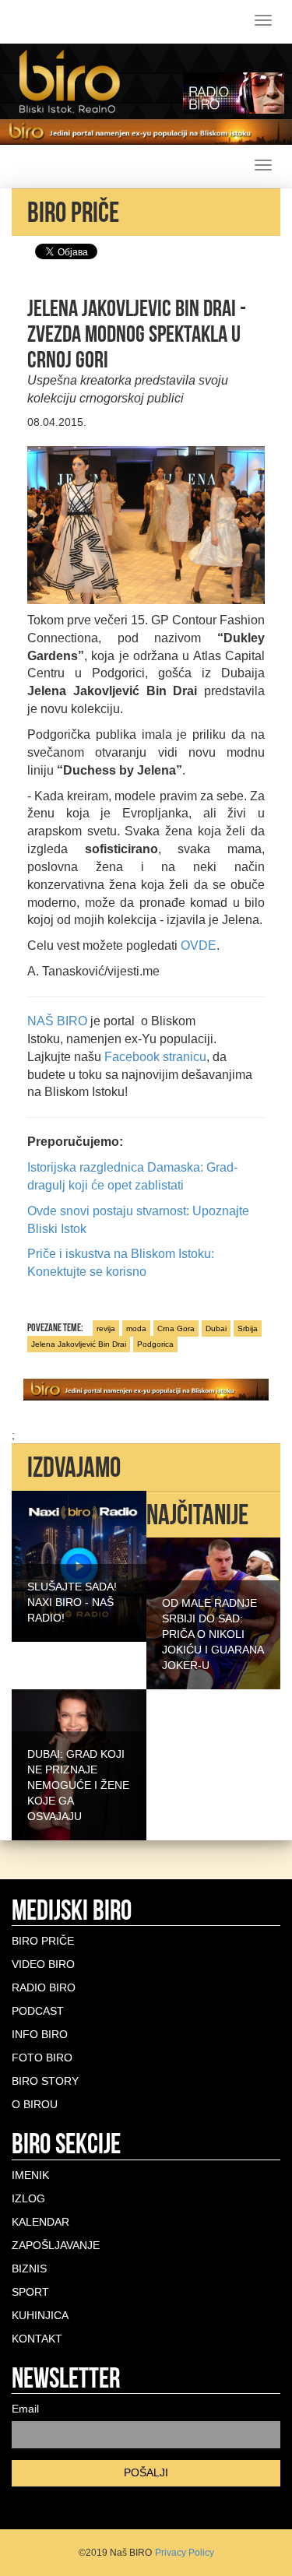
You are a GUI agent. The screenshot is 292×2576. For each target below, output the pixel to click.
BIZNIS (29, 2268)
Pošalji (146, 2472)
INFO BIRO (40, 2034)
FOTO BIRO (42, 2058)
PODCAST (38, 2011)
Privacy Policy (185, 2553)
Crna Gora (176, 1328)
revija (106, 1328)
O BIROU (35, 2104)
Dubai (216, 1328)
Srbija (248, 1328)
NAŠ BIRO (57, 1021)
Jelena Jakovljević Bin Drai (79, 1344)
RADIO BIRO (44, 1987)
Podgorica (155, 1344)
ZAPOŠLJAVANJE (56, 2245)
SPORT (30, 2292)
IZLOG (28, 2198)
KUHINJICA (40, 2315)
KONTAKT (37, 2339)
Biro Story (45, 2081)
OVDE (199, 945)
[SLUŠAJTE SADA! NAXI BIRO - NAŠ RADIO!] (79, 1566)
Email (25, 2409)
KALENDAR (40, 2222)
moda (136, 1328)
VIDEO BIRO (43, 1964)
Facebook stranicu (155, 1057)
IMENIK (30, 2175)
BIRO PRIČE (43, 1941)
